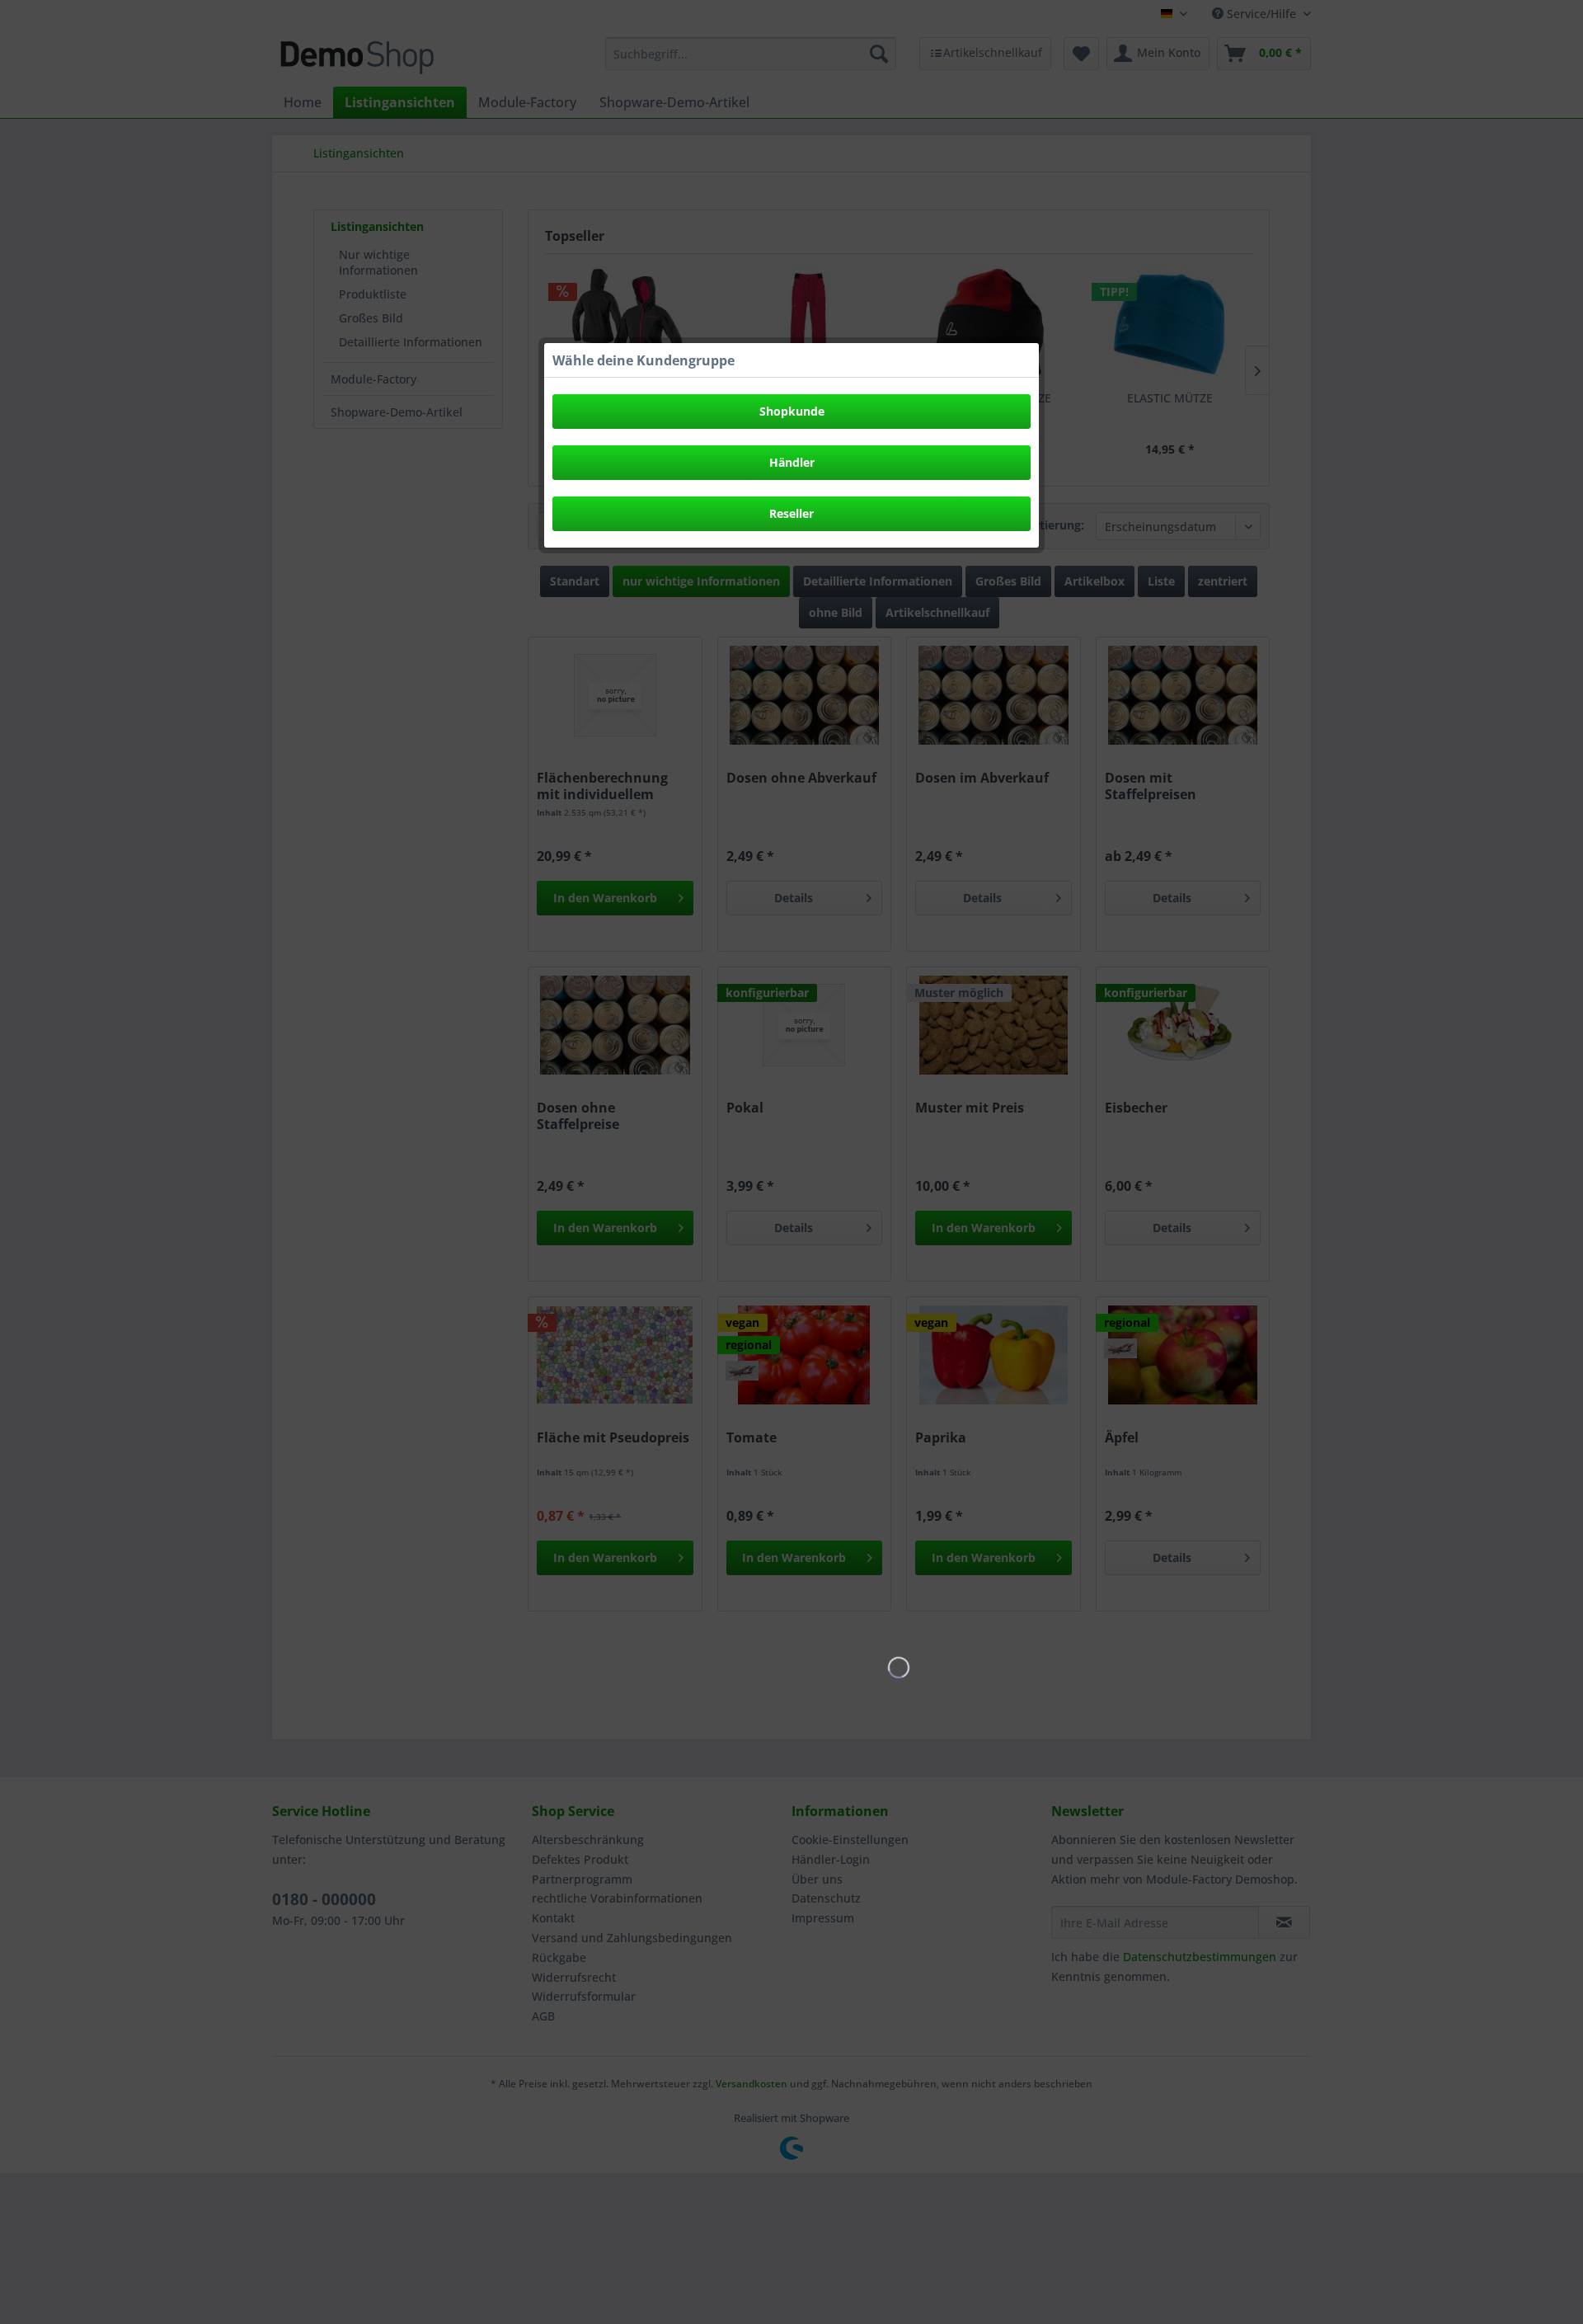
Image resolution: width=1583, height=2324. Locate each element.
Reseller (791, 513)
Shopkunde (792, 411)
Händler (792, 462)
